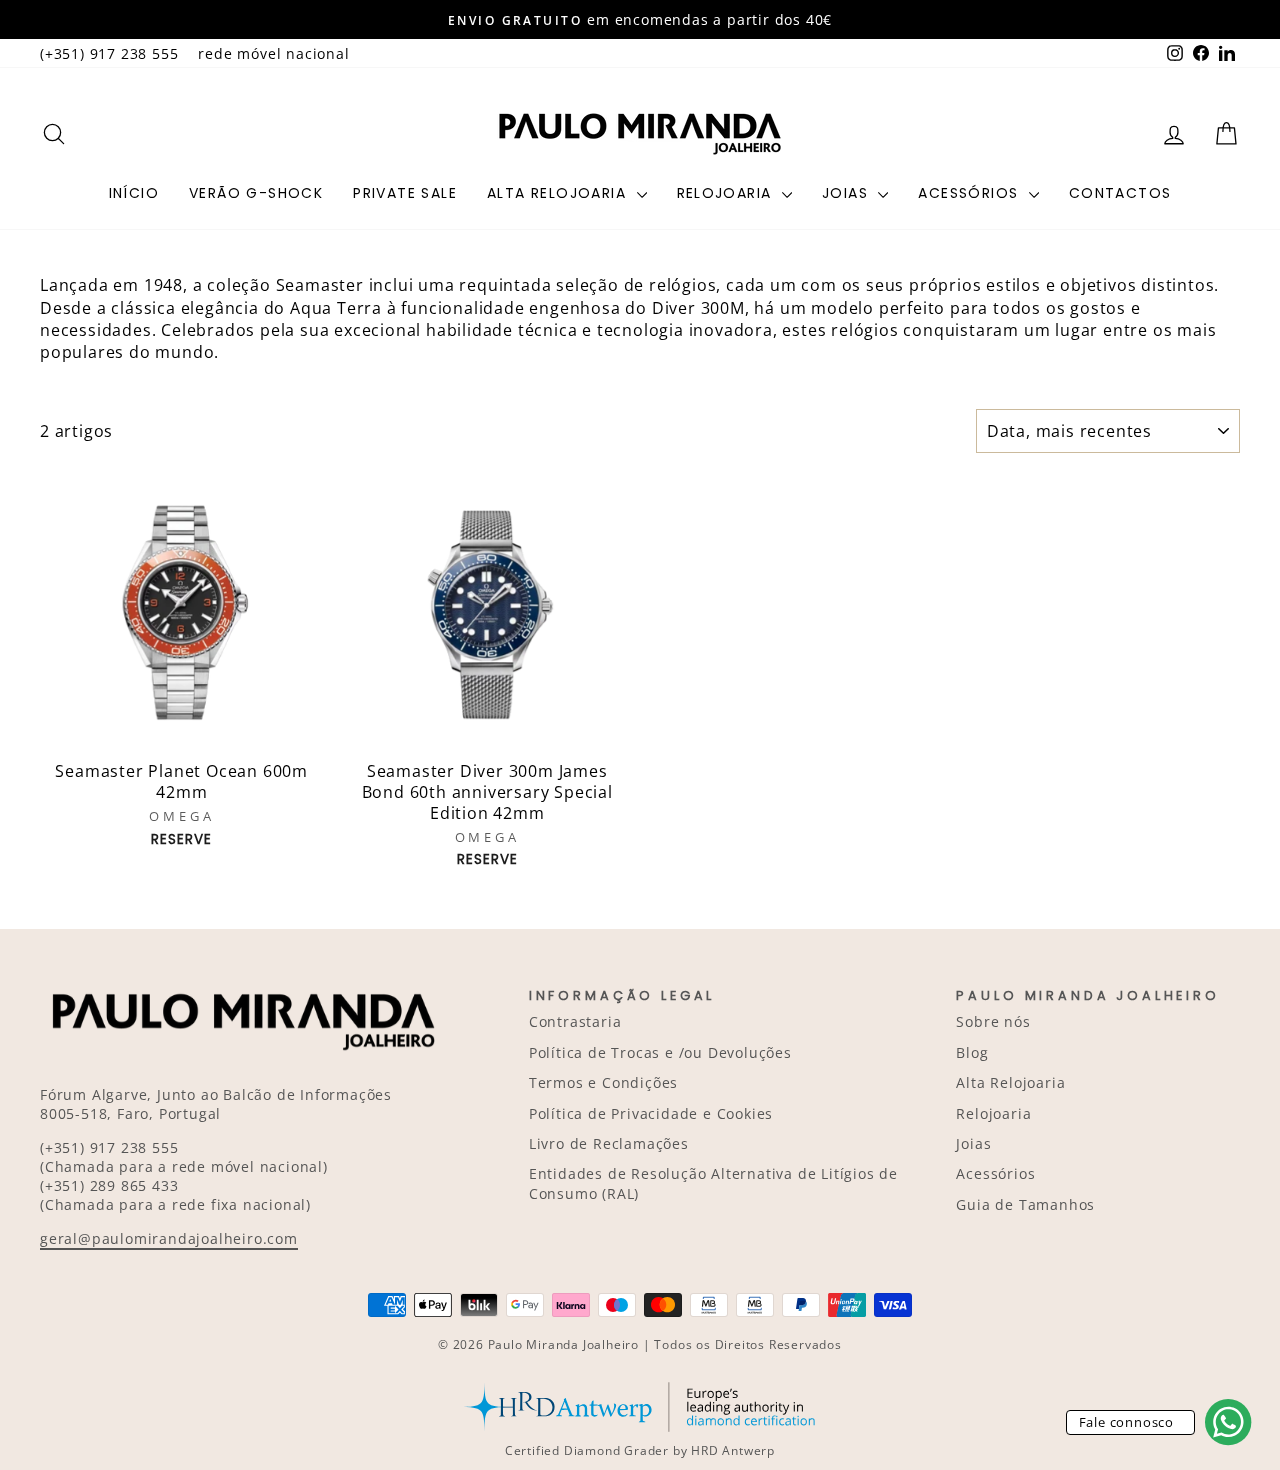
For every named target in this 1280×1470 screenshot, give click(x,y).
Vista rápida (182, 728)
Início (134, 193)
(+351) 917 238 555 (109, 53)
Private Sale (405, 193)
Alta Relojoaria (559, 193)
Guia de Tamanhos (1025, 1204)
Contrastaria (575, 1021)
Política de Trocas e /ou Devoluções (660, 1052)
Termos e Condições (603, 1082)
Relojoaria (727, 193)
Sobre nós (993, 1021)
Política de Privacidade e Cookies (651, 1113)
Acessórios (970, 193)
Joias (847, 193)
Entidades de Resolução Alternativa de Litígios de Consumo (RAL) (713, 1183)
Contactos (1120, 193)
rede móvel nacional (273, 53)
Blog (972, 1052)
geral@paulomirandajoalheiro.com (169, 1238)
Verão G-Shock (256, 193)
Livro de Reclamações (609, 1143)
